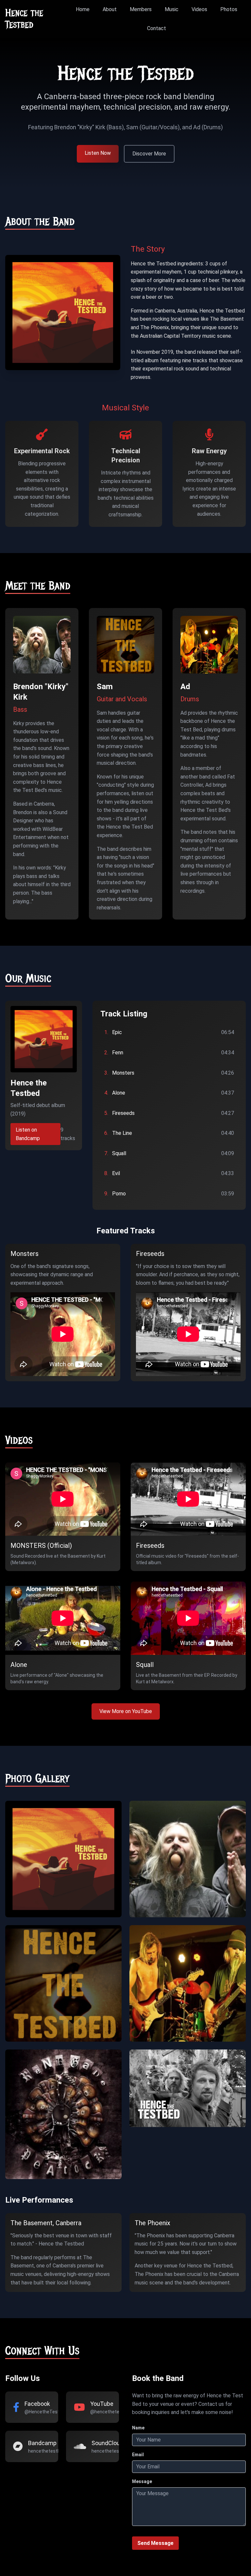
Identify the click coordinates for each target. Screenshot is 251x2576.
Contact (157, 28)
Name (138, 2428)
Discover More (149, 154)
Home (83, 9)
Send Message (155, 2543)
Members (141, 9)
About (110, 9)
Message (142, 2481)
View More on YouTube (126, 1711)
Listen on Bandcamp (28, 1134)
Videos (199, 9)
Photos (229, 9)
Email (138, 2455)
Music (172, 9)
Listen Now (98, 153)
